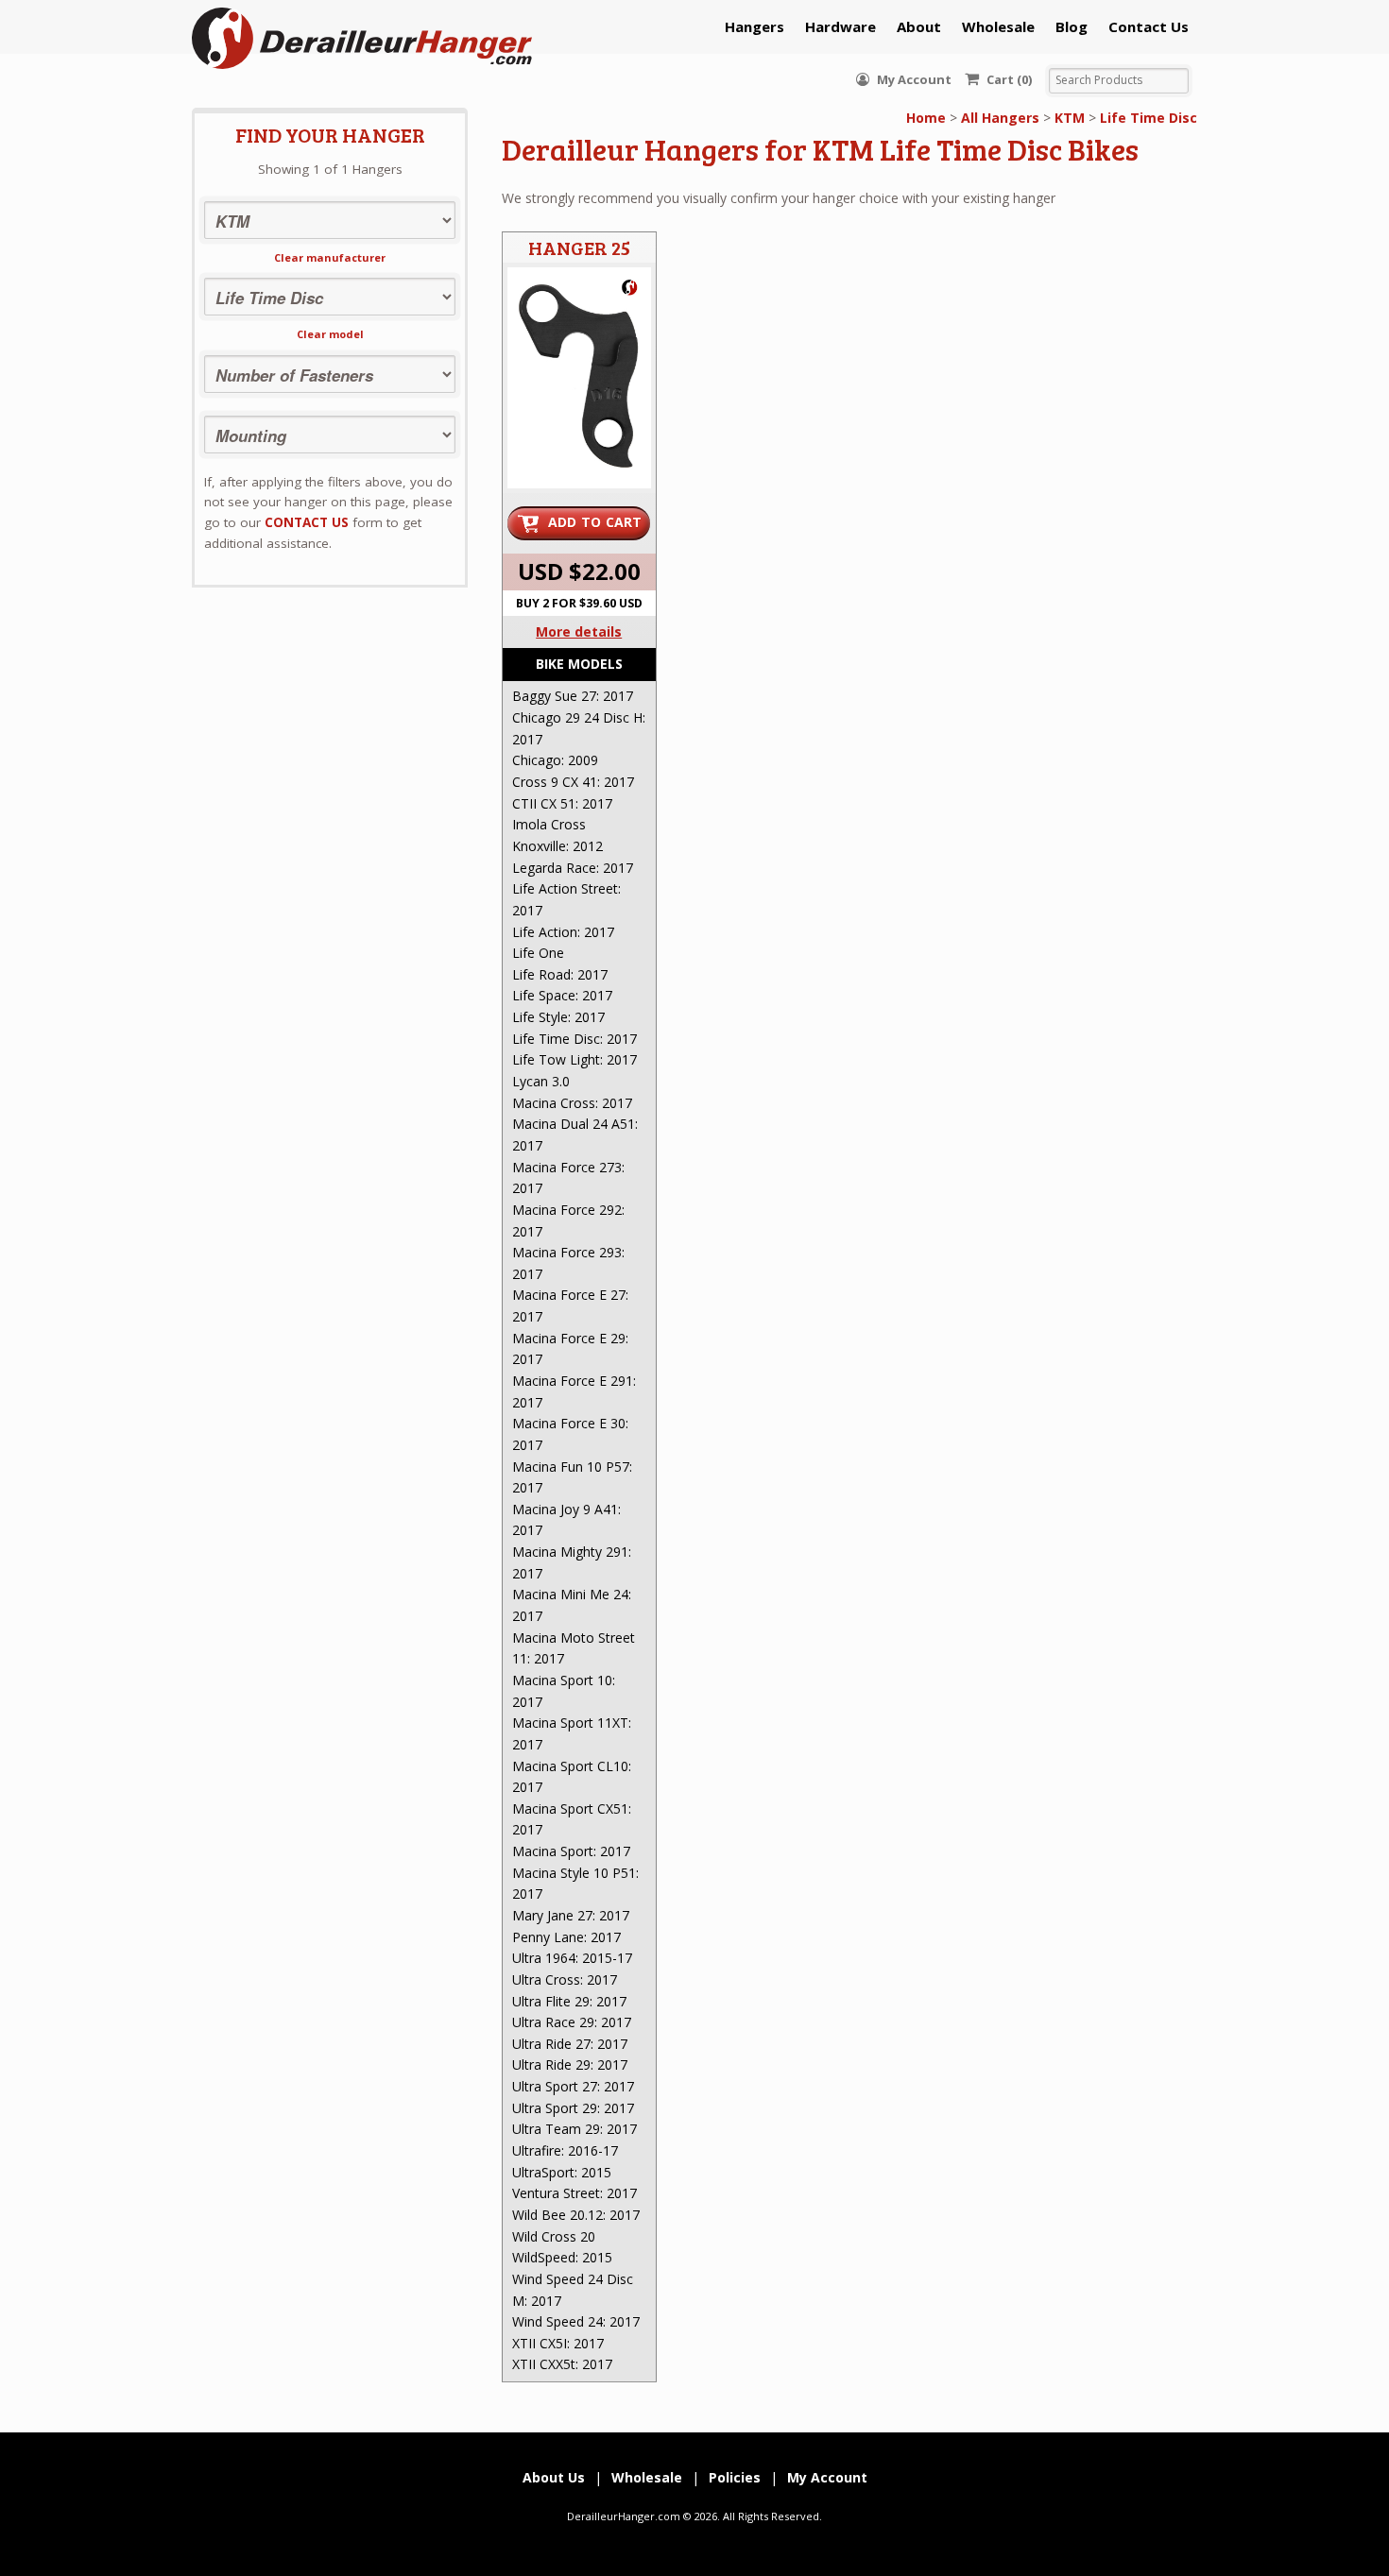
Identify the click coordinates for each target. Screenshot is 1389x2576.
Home (926, 118)
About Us (554, 2477)
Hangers (755, 26)
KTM (1070, 118)
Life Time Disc (1149, 118)
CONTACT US (307, 522)
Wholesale (998, 26)
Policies (735, 2477)
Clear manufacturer (330, 257)
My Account (913, 79)
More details (579, 631)
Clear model (330, 334)
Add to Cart (595, 522)
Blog (1072, 26)
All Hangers (1000, 118)
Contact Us (1149, 26)
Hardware (840, 26)
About (919, 26)
